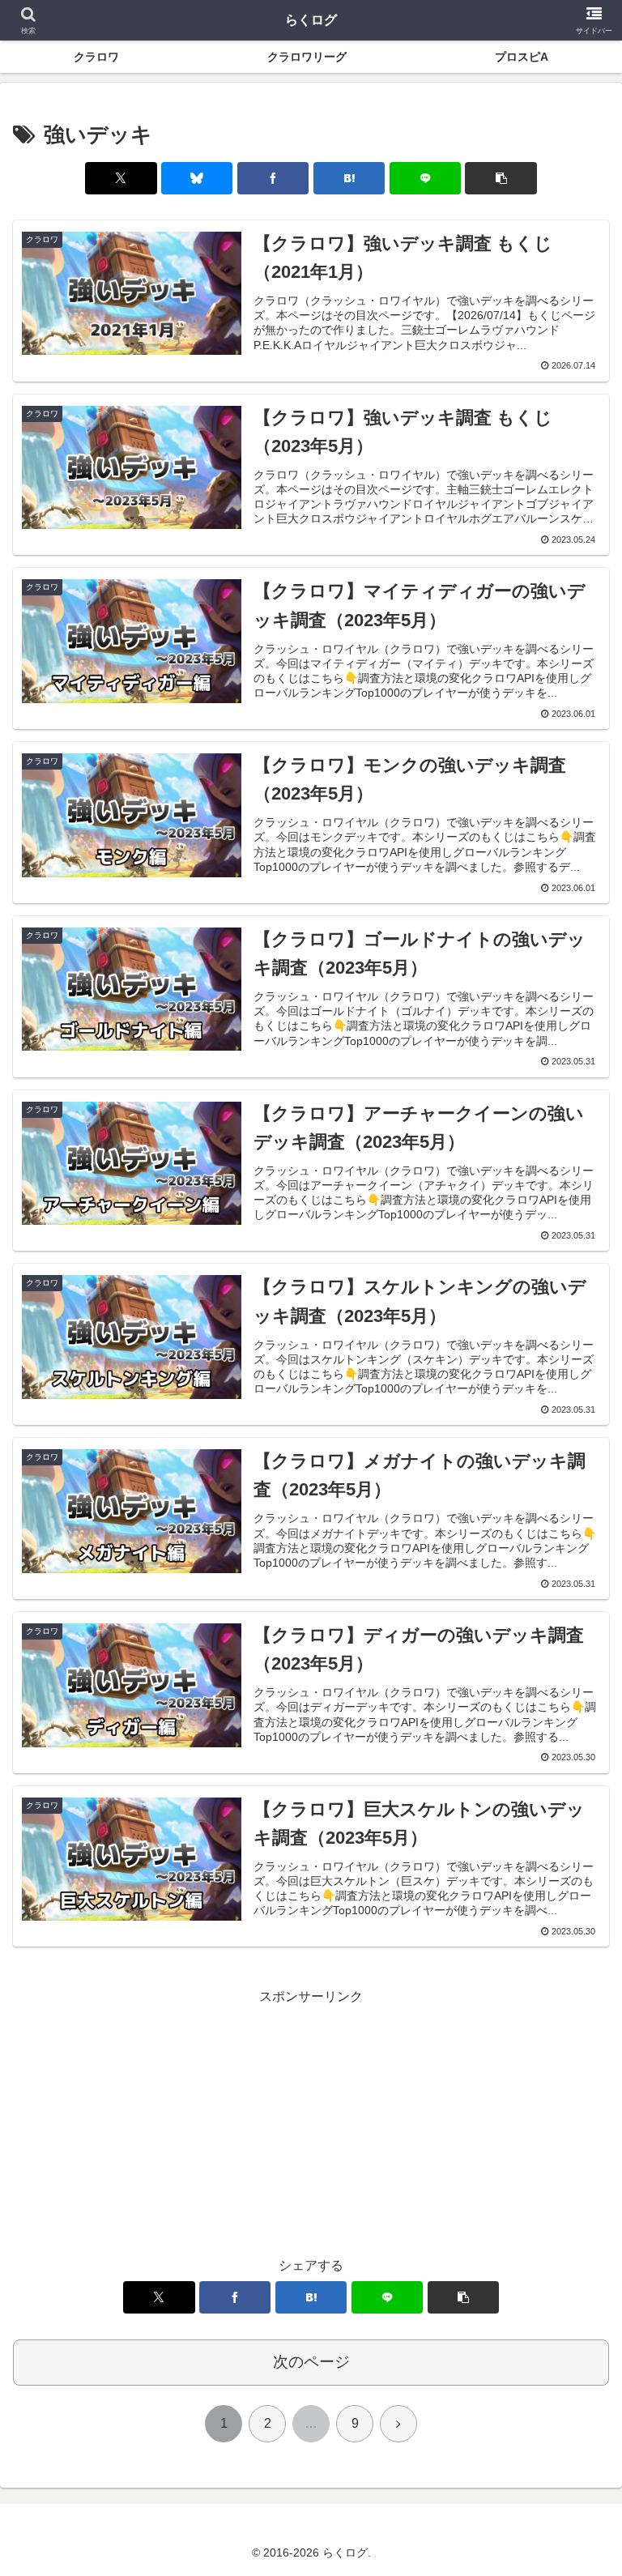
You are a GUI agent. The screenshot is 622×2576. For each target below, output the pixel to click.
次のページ (311, 2362)
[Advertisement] (311, 2122)
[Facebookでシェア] (273, 178)
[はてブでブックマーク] (349, 178)
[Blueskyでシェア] (197, 178)
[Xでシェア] (121, 178)
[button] (501, 178)
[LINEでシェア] (425, 178)
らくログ (311, 20)
